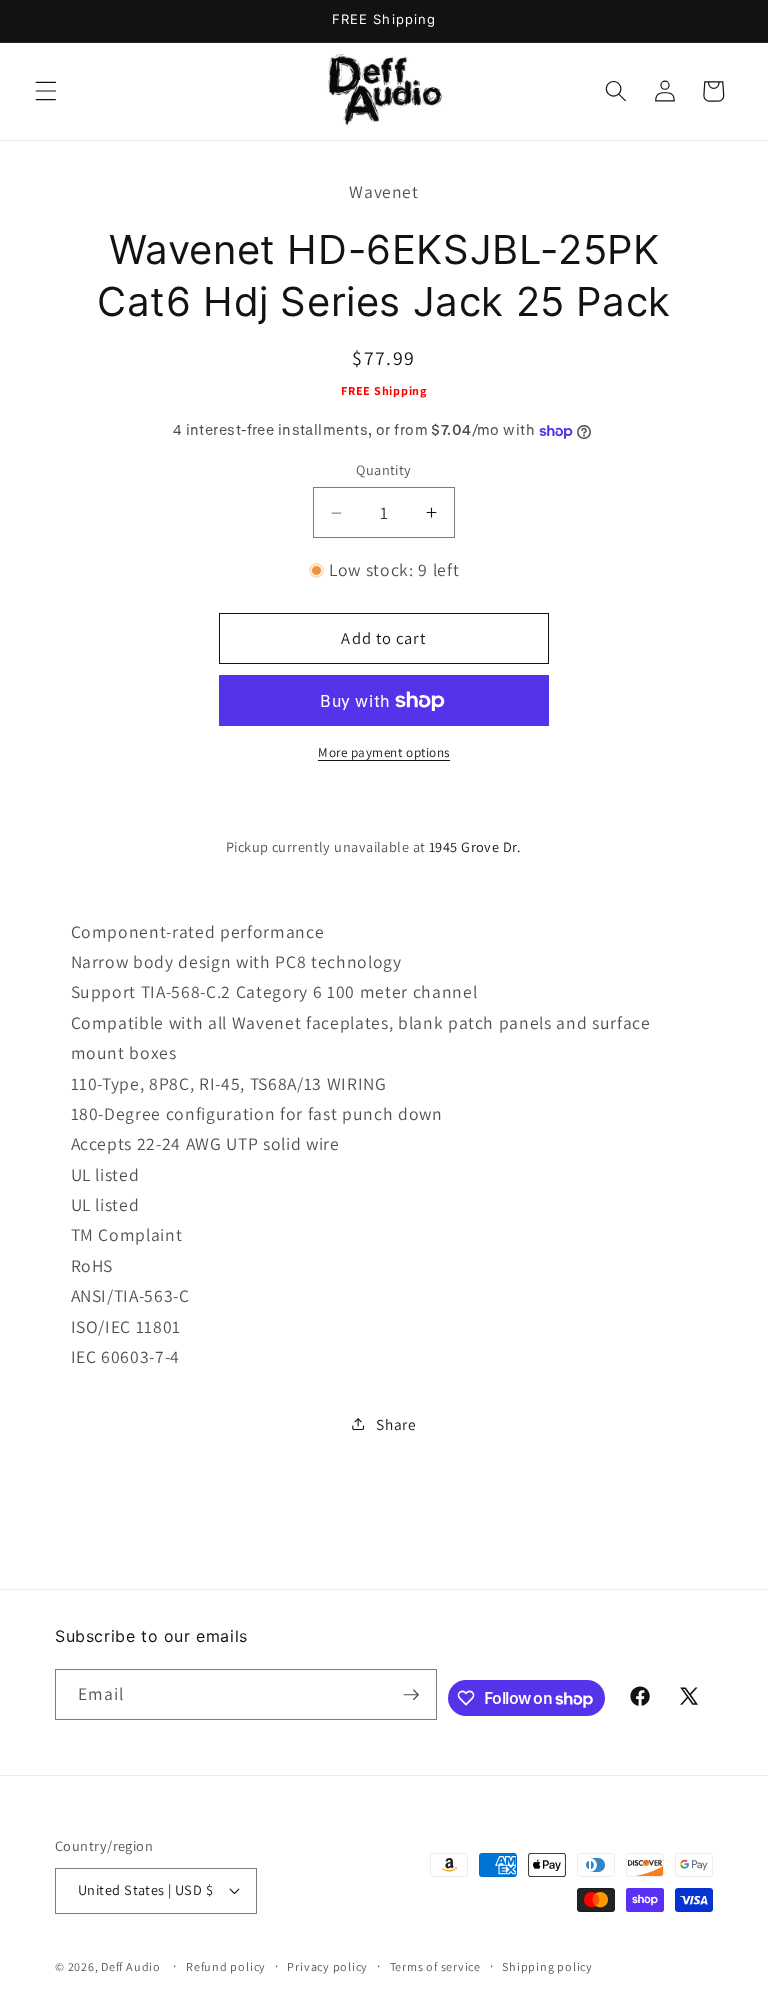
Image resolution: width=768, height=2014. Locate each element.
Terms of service (435, 1966)
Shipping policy (547, 1966)
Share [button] (396, 1424)
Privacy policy (327, 1966)
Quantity (384, 469)
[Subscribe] (411, 1695)
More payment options (384, 752)
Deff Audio (131, 1966)
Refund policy (226, 1966)
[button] (46, 91)
